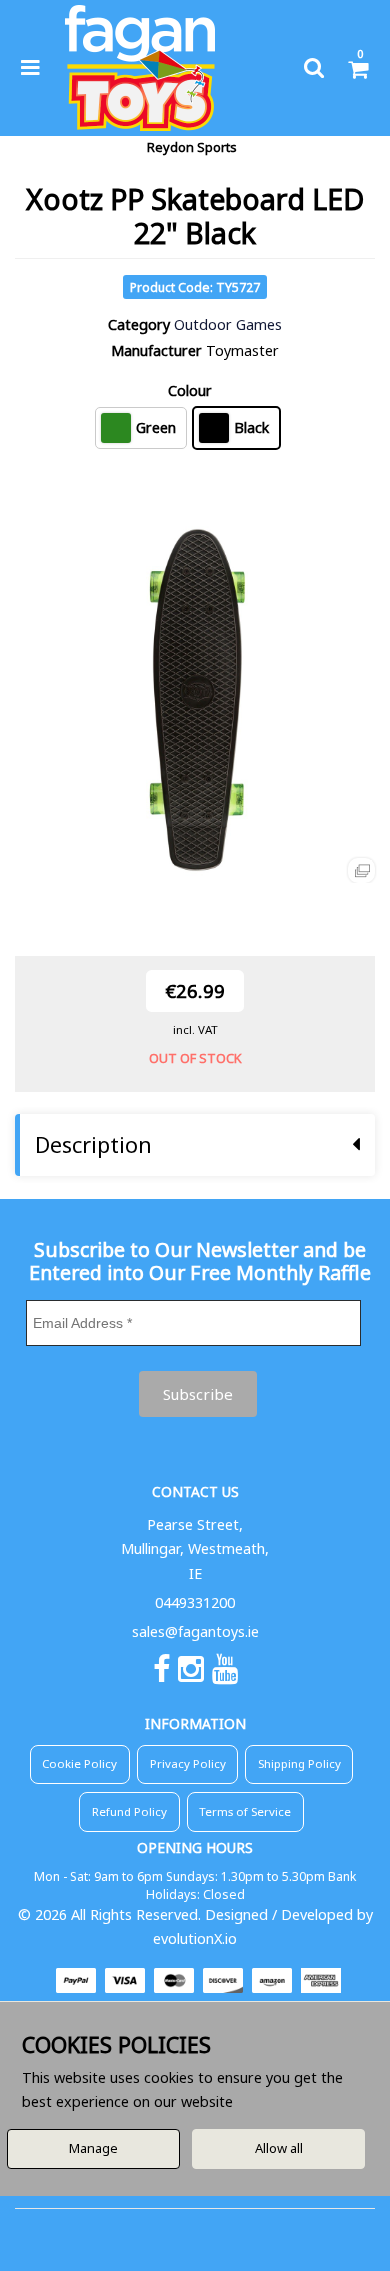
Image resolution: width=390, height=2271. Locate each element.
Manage (93, 2148)
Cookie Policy (79, 1763)
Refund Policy (129, 1811)
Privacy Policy (188, 1763)
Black (251, 427)
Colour (190, 390)
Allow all (279, 2148)
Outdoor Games (228, 324)
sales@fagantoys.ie (195, 1631)
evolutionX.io (195, 1938)
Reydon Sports (192, 147)
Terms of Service (245, 1811)
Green (156, 427)
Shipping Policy (299, 1763)
